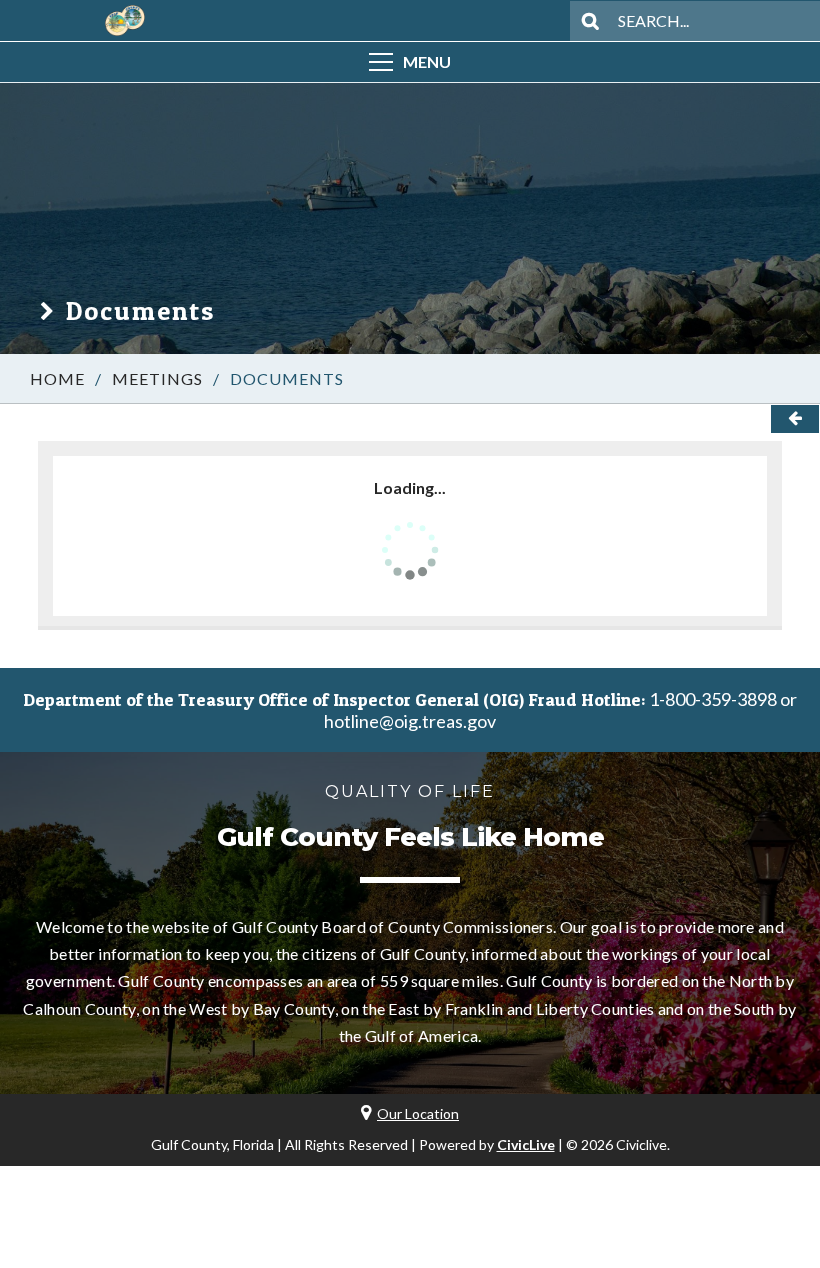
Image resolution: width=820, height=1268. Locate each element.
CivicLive (526, 1144)
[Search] (590, 21)
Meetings (157, 378)
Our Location (418, 1113)
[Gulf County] (125, 20)
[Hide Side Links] (795, 419)
